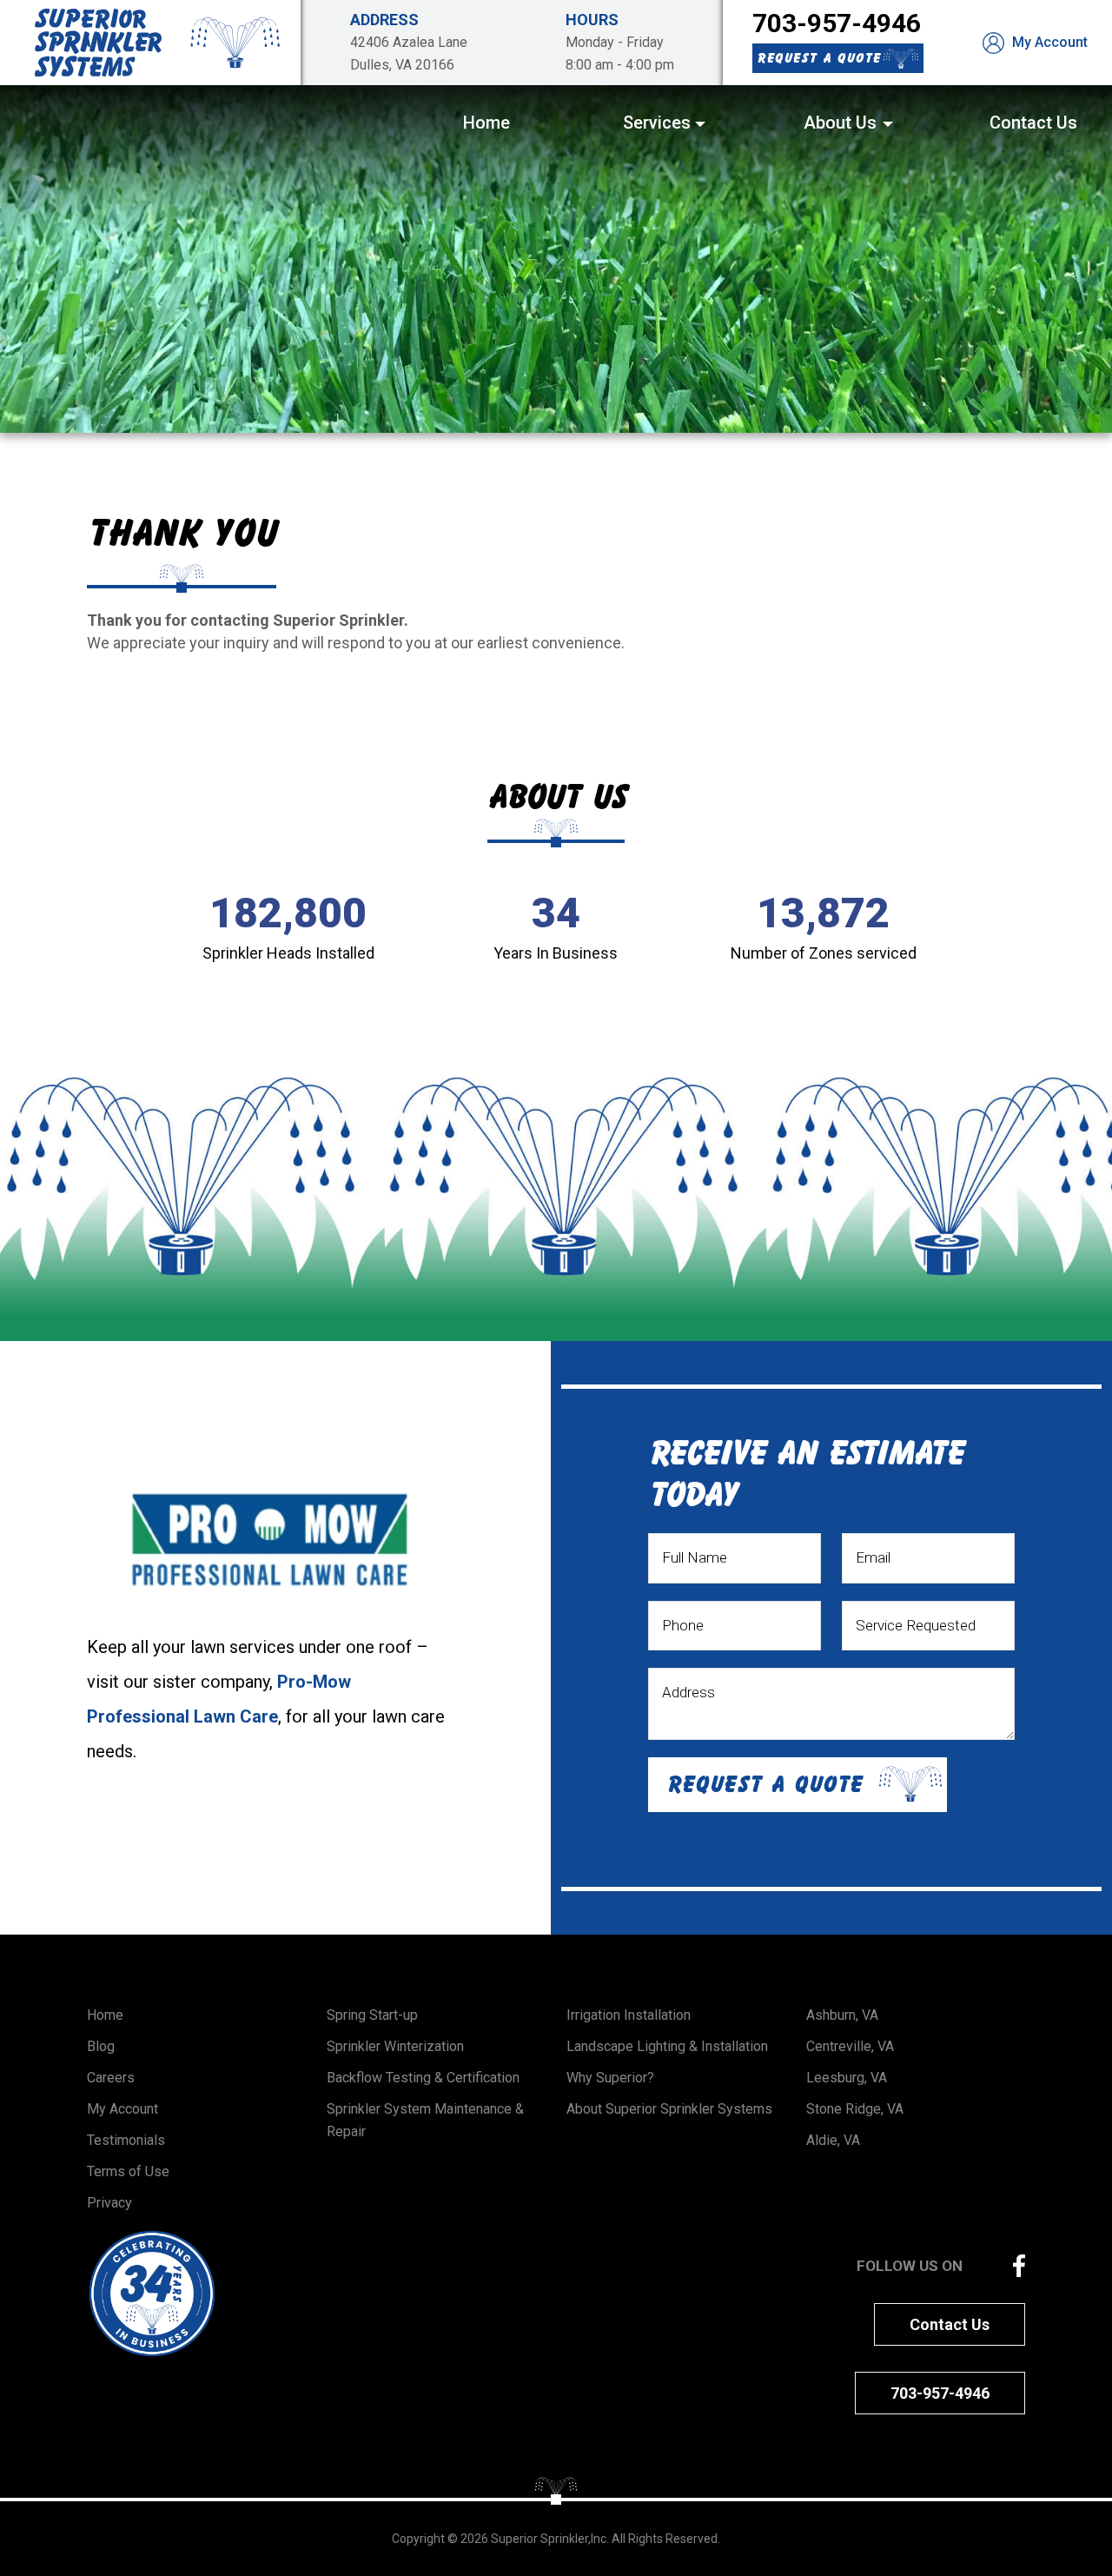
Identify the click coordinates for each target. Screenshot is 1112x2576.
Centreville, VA (850, 2046)
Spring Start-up (372, 2015)
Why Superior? (610, 2078)
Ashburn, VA (842, 2015)
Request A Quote (819, 58)
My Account (1048, 42)
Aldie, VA (833, 2140)
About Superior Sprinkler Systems (669, 2109)
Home (105, 2015)
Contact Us (950, 2324)
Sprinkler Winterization (395, 2046)
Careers (111, 2078)
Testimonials (126, 2140)
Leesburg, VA (847, 2078)
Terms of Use (128, 2171)
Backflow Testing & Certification (423, 2078)
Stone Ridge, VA (855, 2109)
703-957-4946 (837, 23)
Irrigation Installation (629, 2015)
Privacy (109, 2203)
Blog (101, 2046)
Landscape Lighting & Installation (667, 2046)
